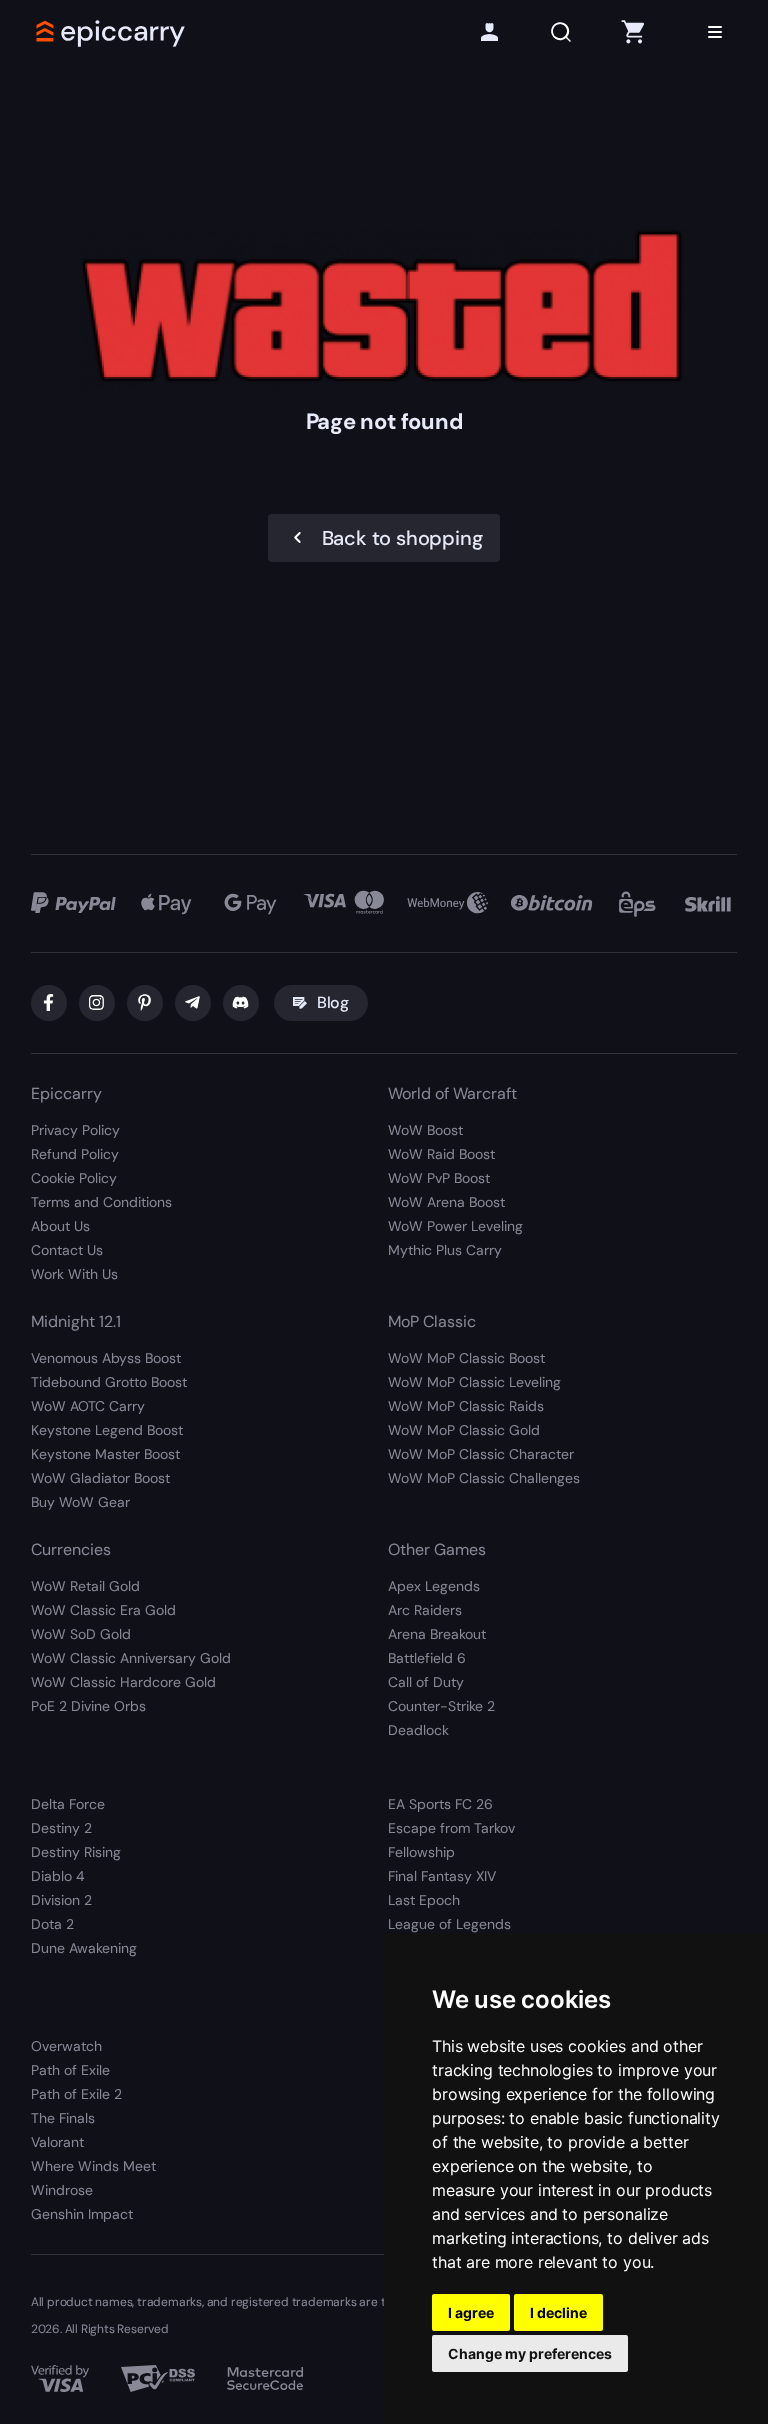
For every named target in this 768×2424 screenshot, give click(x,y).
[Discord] (241, 1003)
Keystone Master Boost (105, 1454)
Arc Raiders (425, 1610)
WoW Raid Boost (441, 1154)
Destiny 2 (61, 1828)
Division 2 (61, 1900)
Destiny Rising (76, 1852)
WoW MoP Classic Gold (464, 1430)
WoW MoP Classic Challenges (484, 1478)
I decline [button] (558, 2312)
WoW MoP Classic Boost (466, 1358)
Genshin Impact (82, 2214)
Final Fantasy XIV (442, 1876)
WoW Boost (425, 1130)
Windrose (62, 2190)
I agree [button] (471, 2312)
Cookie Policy (74, 1178)
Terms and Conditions (101, 1202)
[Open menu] (715, 32)
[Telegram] (193, 1003)
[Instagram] (97, 1003)
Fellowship (421, 1852)
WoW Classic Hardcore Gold (123, 1682)
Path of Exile (70, 2070)
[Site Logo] (111, 32)
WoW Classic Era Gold (103, 1610)
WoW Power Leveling (455, 1226)
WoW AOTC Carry (88, 1406)
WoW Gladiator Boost (100, 1478)
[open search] (561, 32)
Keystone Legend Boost (107, 1430)
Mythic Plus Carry (445, 1250)
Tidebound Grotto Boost (109, 1382)
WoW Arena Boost (446, 1202)
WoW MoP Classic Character (481, 1454)
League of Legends (449, 1924)
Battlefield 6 (427, 1658)
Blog (333, 1002)
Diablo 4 (58, 1876)
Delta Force (68, 1804)
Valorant (57, 2142)
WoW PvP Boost (439, 1178)
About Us (60, 1226)
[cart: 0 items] (633, 32)
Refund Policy (75, 1154)
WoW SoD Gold (81, 1634)
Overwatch (66, 2046)
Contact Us (67, 1250)
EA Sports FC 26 (440, 1804)
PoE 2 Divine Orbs (88, 1706)
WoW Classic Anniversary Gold (131, 1658)
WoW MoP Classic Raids (466, 1406)
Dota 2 (52, 1924)
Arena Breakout (437, 1634)
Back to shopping (402, 538)
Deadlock (418, 1730)
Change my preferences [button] (530, 2353)
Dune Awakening (84, 1948)
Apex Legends (434, 1586)
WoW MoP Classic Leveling (474, 1382)
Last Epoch (424, 1900)
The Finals (63, 2118)
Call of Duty (426, 1682)
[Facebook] (49, 1003)
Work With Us (74, 1274)
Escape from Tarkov (451, 1828)
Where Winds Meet (93, 2166)
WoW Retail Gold (85, 1586)
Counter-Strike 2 (441, 1706)
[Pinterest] (145, 1003)
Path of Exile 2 (76, 2094)
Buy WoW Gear (80, 1502)
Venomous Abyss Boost (106, 1358)
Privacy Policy (75, 1130)
